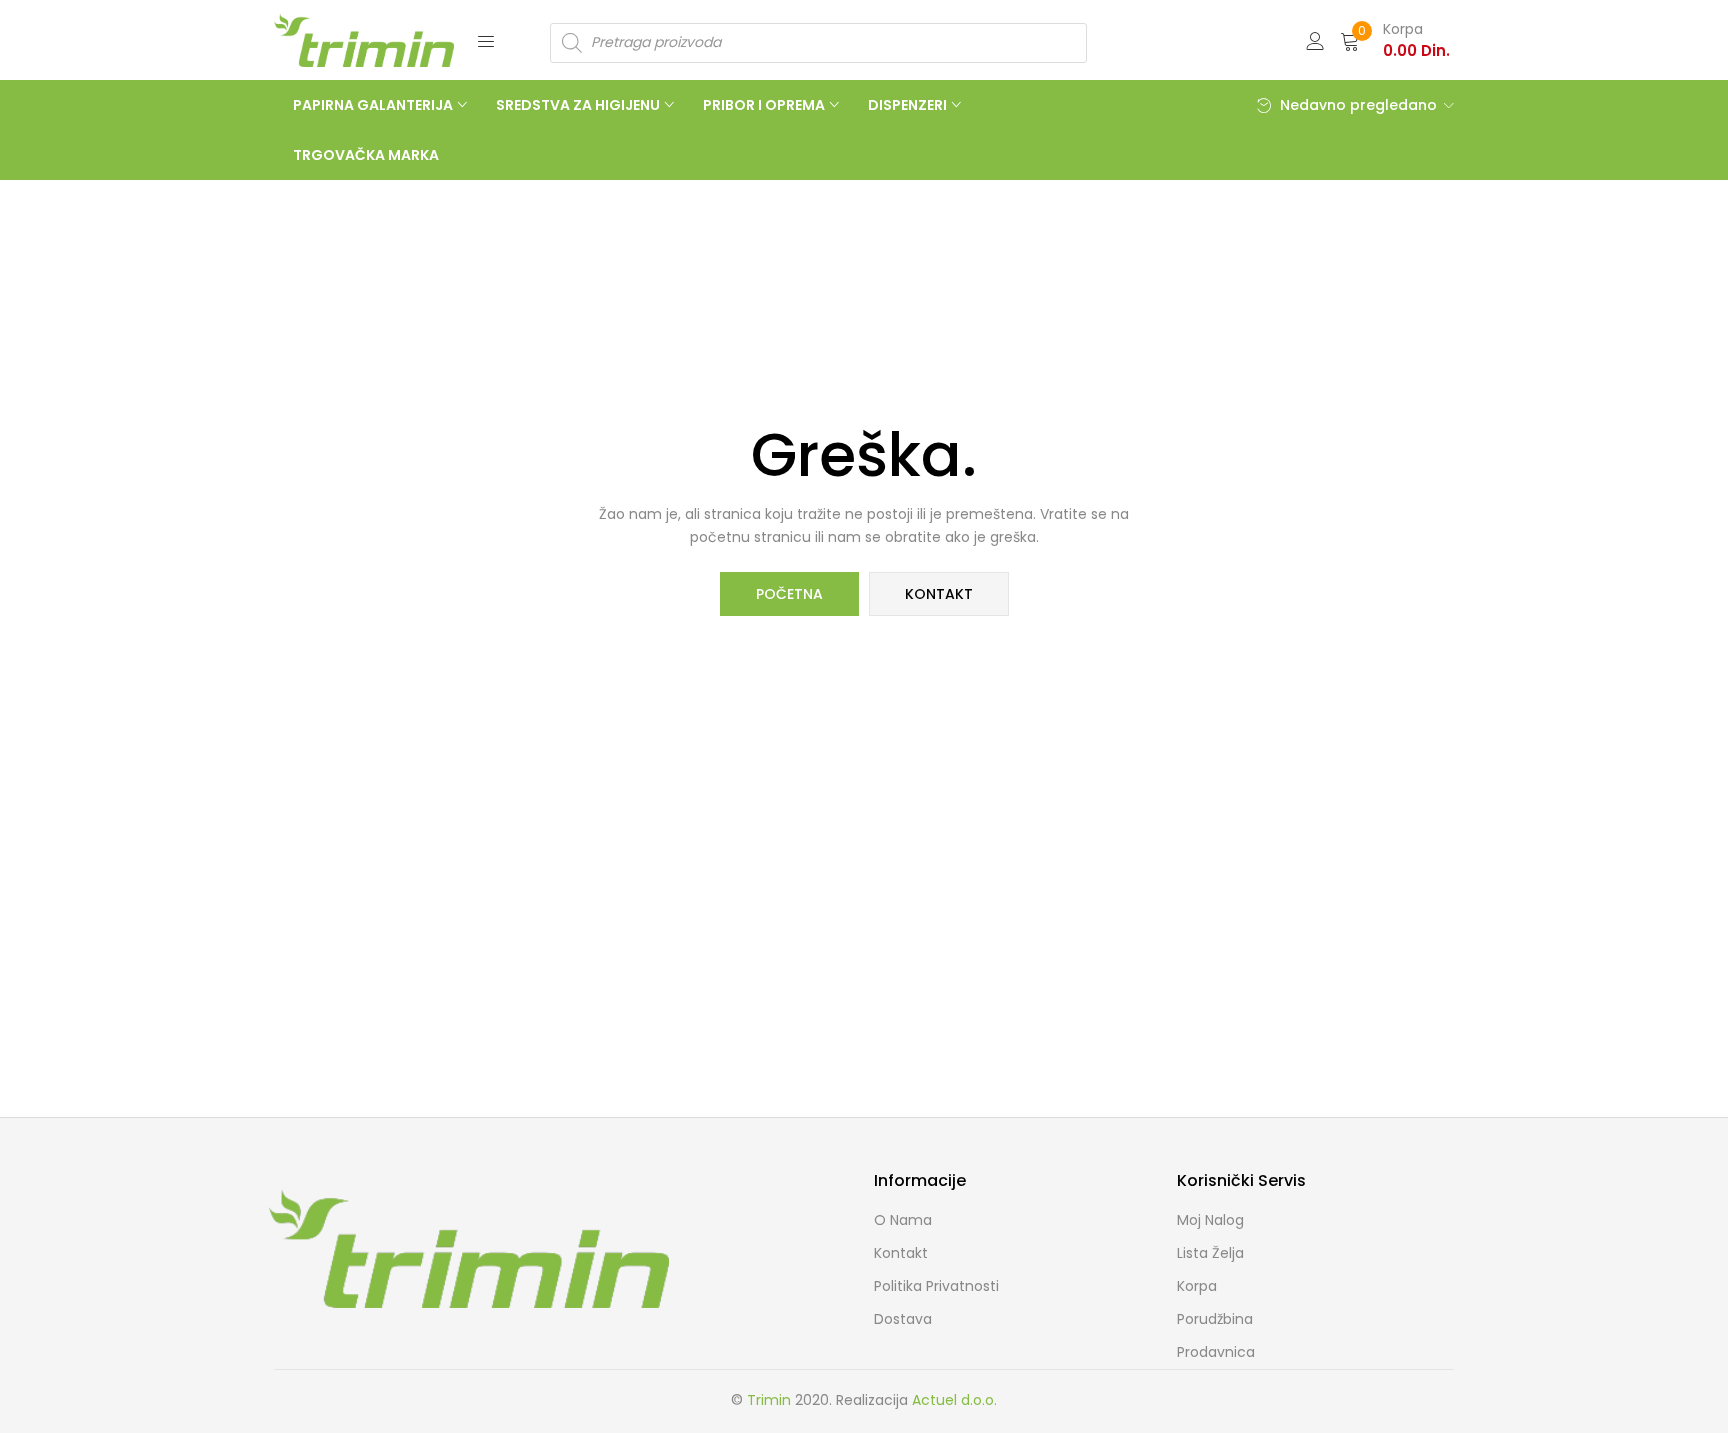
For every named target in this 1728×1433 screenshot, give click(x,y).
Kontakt (939, 594)
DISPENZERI (909, 105)
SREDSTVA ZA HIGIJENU (579, 105)
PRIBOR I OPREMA (765, 105)
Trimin (769, 1400)
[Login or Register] (1315, 39)
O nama (903, 1220)
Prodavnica (1216, 1352)
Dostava (903, 1319)
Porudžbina (1215, 1319)
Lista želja (1210, 1253)
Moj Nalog (1210, 1220)
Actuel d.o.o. (954, 1400)
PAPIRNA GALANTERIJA (374, 105)
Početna (789, 594)
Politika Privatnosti (936, 1286)
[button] (1395, 40)
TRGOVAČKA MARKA (366, 155)
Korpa (1197, 1286)
